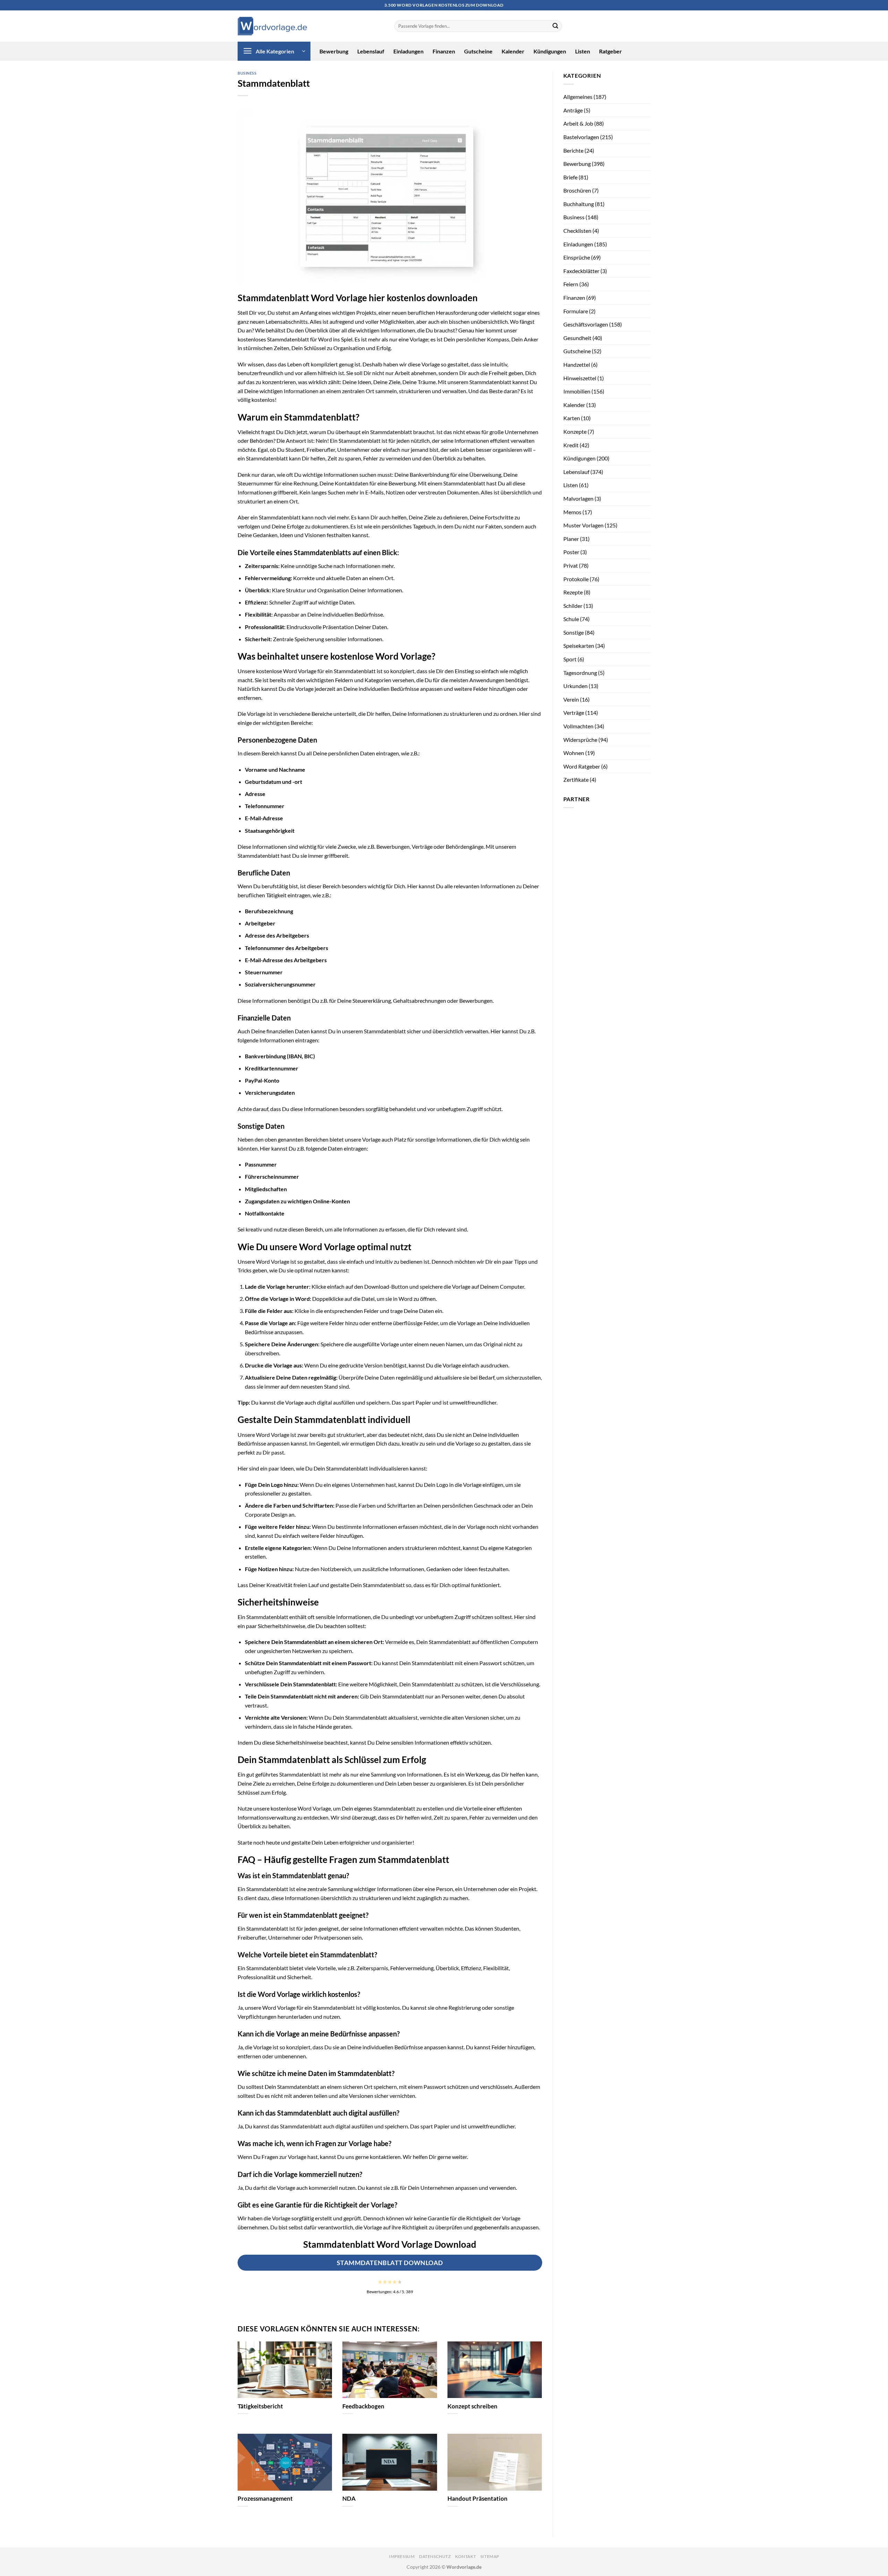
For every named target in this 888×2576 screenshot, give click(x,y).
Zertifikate (576, 779)
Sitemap (490, 2556)
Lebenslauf (371, 51)
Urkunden (575, 686)
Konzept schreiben (472, 2406)
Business (247, 73)
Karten (572, 418)
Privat (571, 565)
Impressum (402, 2556)
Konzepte (575, 431)
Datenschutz (435, 2556)
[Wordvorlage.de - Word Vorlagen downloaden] (272, 26)
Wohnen (574, 753)
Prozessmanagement (265, 2499)
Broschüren (577, 190)
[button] (274, 51)
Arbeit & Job (578, 123)
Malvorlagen (578, 498)
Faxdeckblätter (581, 271)
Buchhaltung (579, 204)
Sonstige (574, 632)
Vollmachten (578, 726)
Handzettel (577, 365)
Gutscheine (478, 51)
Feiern (571, 284)
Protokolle (576, 579)
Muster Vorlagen (583, 525)
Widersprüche (580, 740)
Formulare (576, 311)
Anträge (573, 110)
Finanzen (444, 51)
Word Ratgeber (582, 766)
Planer (571, 539)
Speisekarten (579, 646)
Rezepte (573, 592)
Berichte (573, 150)
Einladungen (408, 51)
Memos (572, 512)
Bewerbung (334, 51)
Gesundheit (577, 338)
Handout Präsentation (477, 2499)
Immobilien (577, 391)
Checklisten (577, 231)
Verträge (574, 713)
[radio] (380, 2282)
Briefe (570, 177)
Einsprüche (577, 257)
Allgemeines (578, 97)
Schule (571, 619)
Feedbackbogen (363, 2406)
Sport (570, 659)
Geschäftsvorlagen (586, 324)
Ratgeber (610, 51)
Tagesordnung (580, 673)
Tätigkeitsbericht (260, 2406)
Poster (571, 552)
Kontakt (466, 2556)
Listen (583, 51)
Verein (571, 699)
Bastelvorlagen (581, 137)
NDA (349, 2499)
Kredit (571, 445)
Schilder (573, 606)
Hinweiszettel (580, 378)
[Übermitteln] (555, 26)
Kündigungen (550, 51)
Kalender (513, 51)
